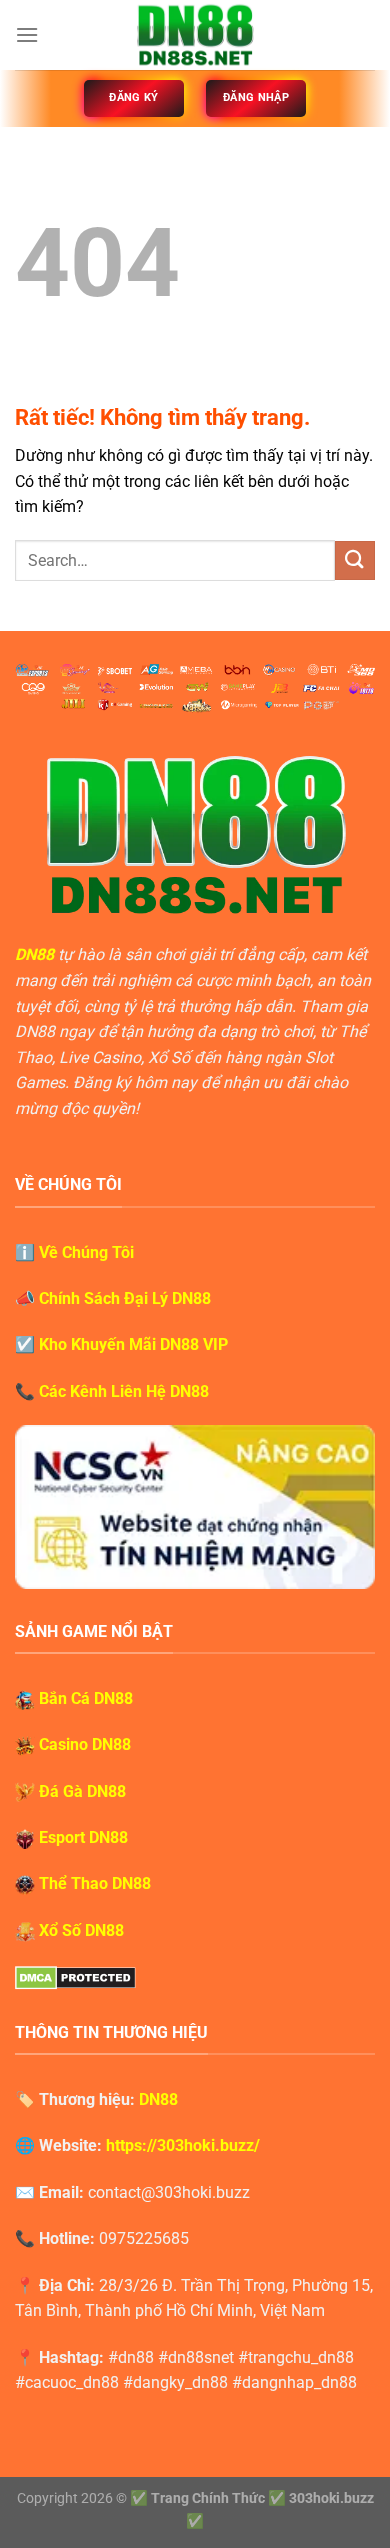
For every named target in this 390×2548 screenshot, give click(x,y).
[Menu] (27, 34)
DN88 (34, 954)
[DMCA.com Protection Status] (75, 1976)
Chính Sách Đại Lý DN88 (125, 1298)
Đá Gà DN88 (82, 1791)
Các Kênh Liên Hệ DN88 (124, 1391)
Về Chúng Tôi (86, 1252)
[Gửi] (355, 560)
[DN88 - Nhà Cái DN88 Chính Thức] (195, 35)
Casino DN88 (85, 1744)
